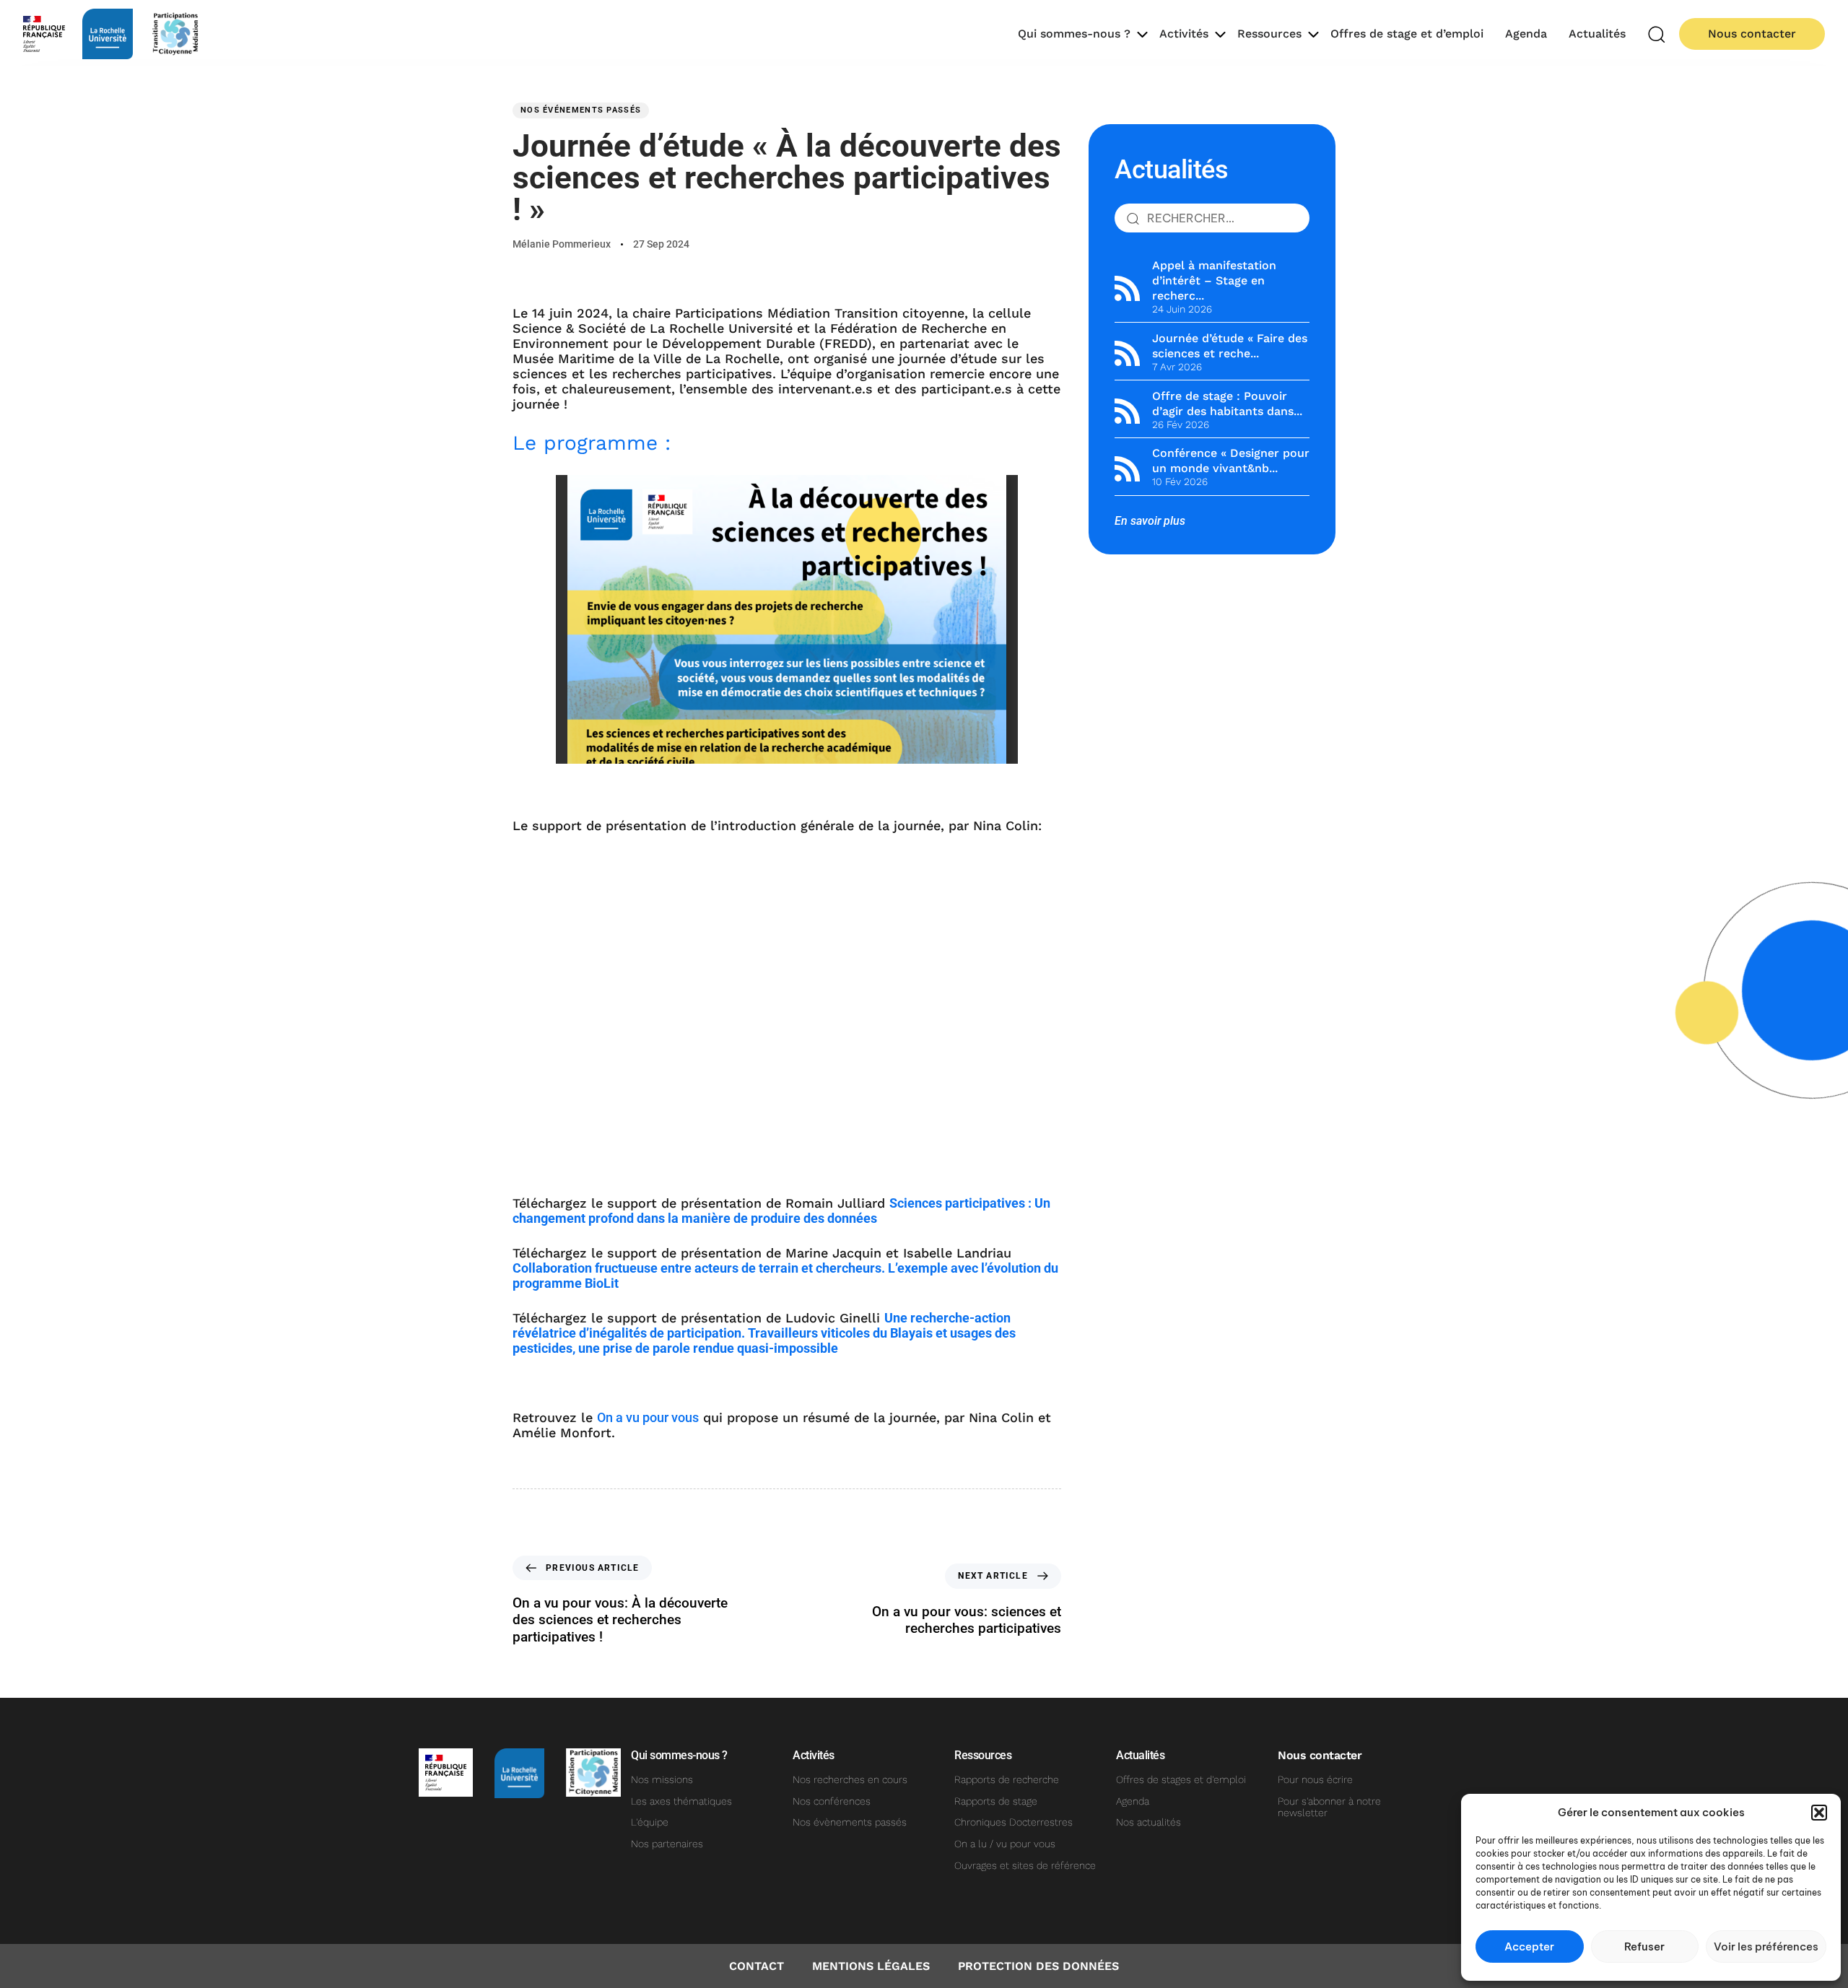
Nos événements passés (581, 110)
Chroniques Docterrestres (1014, 1822)
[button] (1819, 1813)
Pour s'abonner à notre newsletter (1329, 1807)
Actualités (1597, 34)
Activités (1184, 34)
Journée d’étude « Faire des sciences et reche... (1230, 346)
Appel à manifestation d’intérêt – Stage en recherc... (1214, 280)
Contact (757, 1966)
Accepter (1529, 1946)
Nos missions (662, 1779)
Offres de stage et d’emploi (1407, 34)
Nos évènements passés (850, 1822)
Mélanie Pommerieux (562, 244)
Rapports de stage (996, 1801)
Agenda (1526, 34)
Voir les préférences (1766, 1946)
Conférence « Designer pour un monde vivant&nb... (1231, 461)
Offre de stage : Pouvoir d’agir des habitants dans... (1227, 404)
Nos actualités (1149, 1822)
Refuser (1644, 1946)
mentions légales (871, 1966)
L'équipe (650, 1822)
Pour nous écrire (1315, 1779)
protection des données (1038, 1966)
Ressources (1269, 34)
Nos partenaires (667, 1844)
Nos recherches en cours (850, 1779)
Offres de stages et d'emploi (1181, 1779)
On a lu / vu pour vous (1005, 1844)
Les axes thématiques (681, 1801)
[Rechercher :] (1212, 218)
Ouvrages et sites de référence (1025, 1865)
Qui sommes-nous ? (1074, 34)
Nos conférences (832, 1801)
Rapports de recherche (1007, 1779)
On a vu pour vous (648, 1417)
